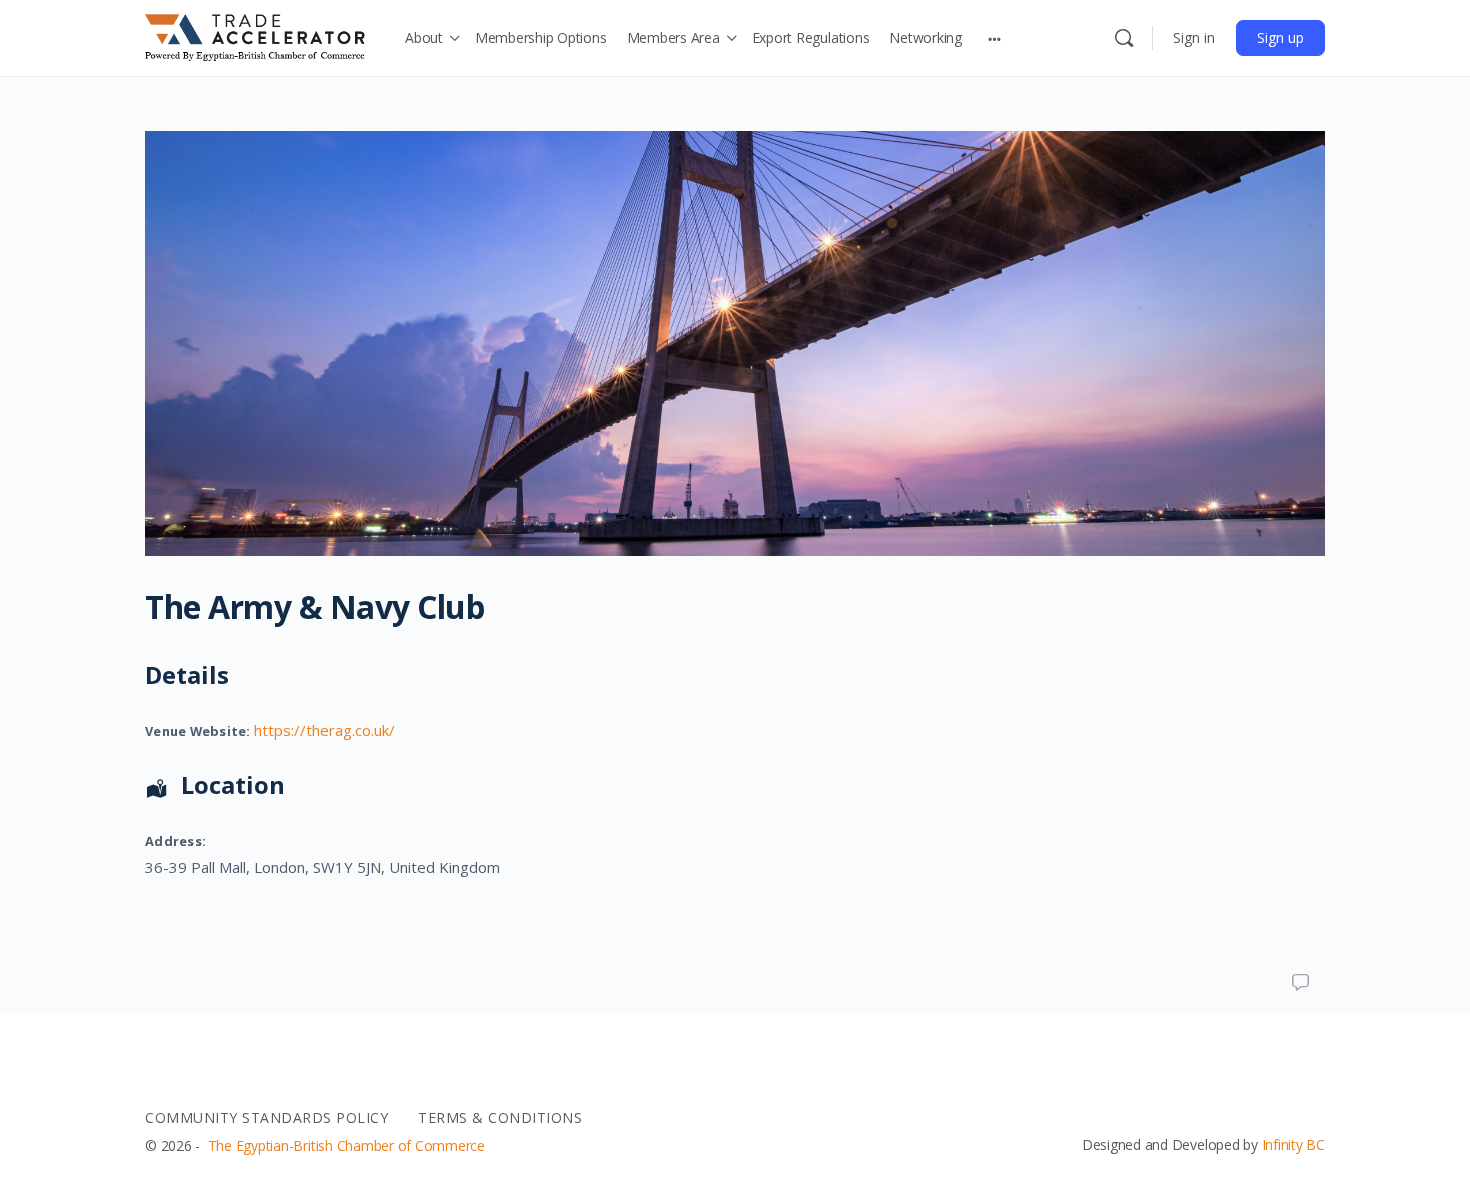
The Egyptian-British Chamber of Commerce (346, 1145)
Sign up (1280, 37)
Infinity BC (1293, 1144)
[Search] (1124, 38)
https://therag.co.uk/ (324, 730)
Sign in (1194, 37)
